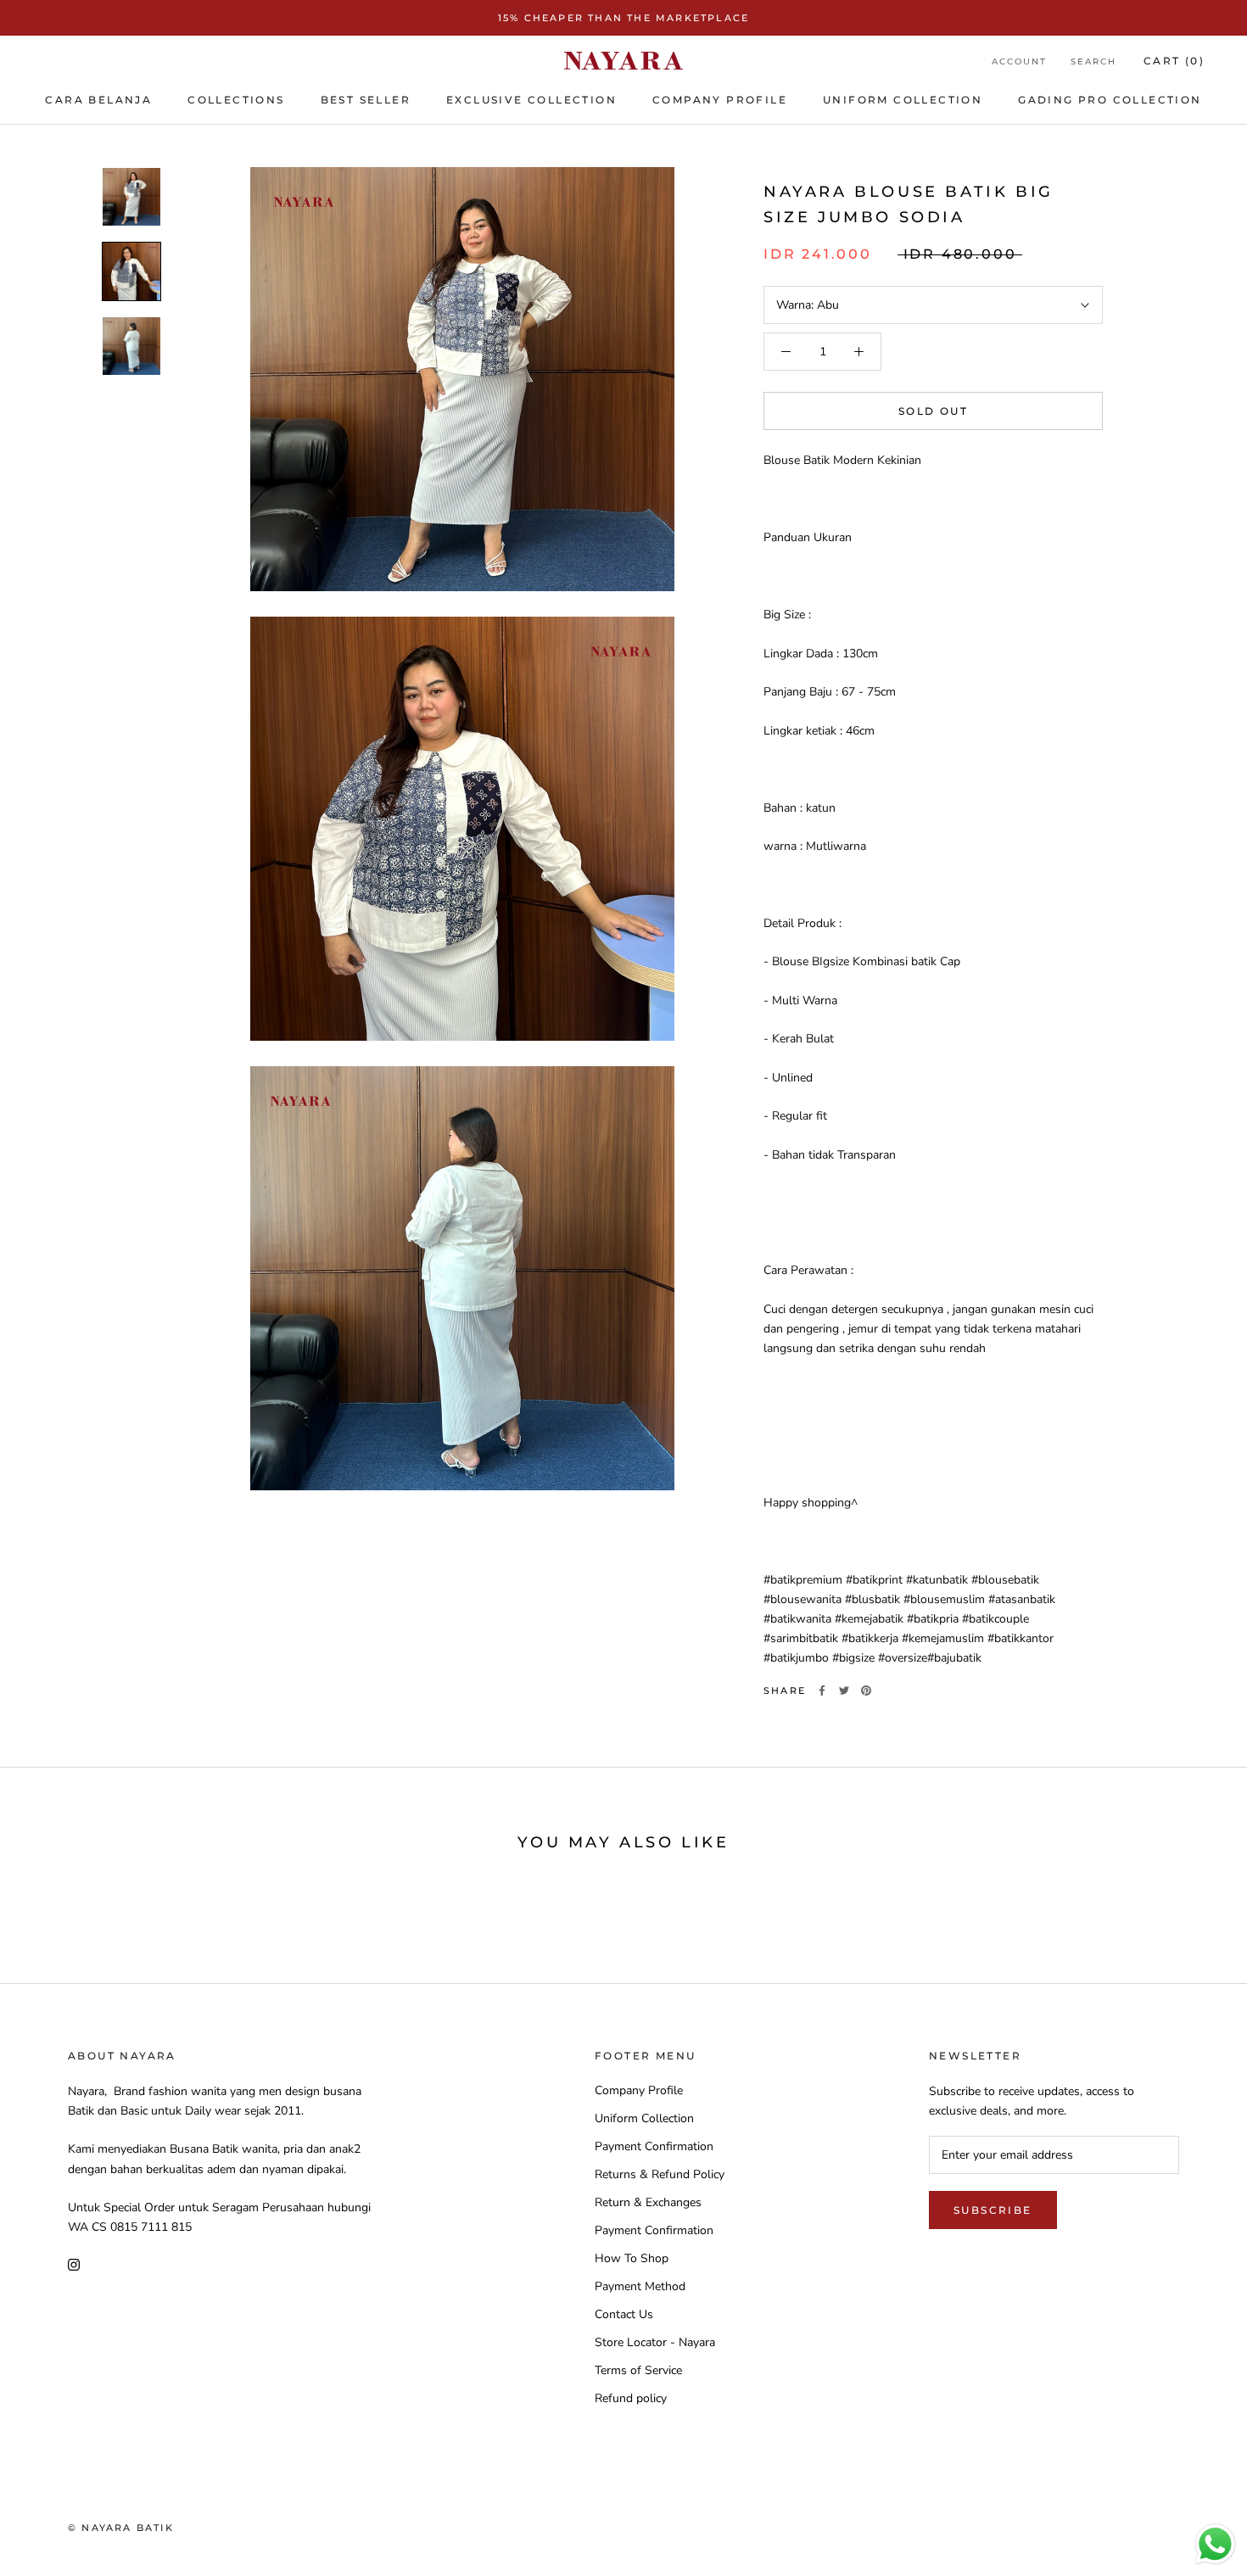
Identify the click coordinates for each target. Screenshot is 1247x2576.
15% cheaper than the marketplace (623, 18)
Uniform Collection (644, 2118)
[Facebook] (822, 1690)
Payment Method (640, 2286)
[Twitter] (844, 1690)
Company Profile (639, 2090)
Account (1019, 61)
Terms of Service (638, 2370)
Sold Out (933, 411)
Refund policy (631, 2398)
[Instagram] (74, 2263)
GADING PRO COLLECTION (1110, 100)
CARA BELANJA (98, 100)
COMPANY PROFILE (720, 100)
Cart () (1174, 61)
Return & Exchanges (648, 2202)
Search (1093, 61)
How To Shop (632, 2258)
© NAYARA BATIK (121, 2528)
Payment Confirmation (654, 2146)
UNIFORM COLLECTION (903, 100)
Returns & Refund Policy (660, 2174)
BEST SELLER (366, 100)
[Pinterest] (866, 1690)
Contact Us (624, 2314)
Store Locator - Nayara (655, 2342)
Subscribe (993, 2210)
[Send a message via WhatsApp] (1215, 2544)
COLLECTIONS (236, 100)
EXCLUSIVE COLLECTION (531, 100)
